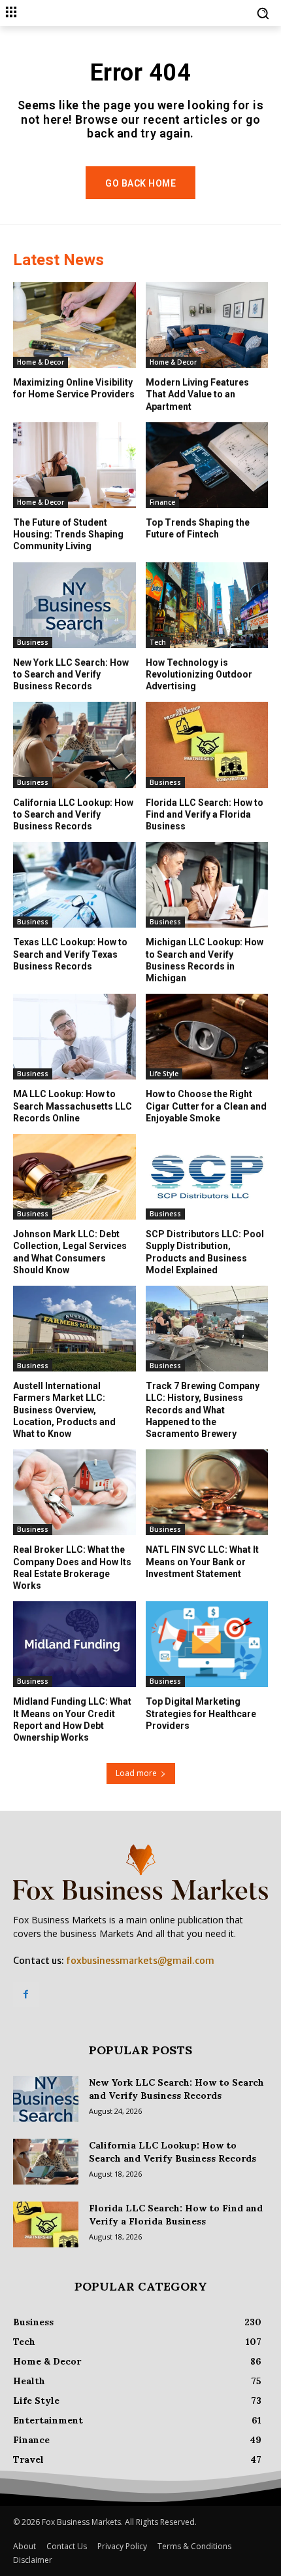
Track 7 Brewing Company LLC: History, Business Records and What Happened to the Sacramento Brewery (203, 1410)
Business (33, 642)
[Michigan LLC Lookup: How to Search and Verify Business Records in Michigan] (207, 885)
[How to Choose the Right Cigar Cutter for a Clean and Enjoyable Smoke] (207, 1037)
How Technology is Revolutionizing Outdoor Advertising (199, 674)
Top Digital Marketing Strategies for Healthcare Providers (201, 1713)
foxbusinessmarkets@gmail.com (140, 1961)
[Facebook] (26, 1994)
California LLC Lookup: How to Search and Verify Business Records (73, 814)
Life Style (164, 1074)
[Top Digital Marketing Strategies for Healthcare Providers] (207, 1644)
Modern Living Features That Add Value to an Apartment (197, 394)
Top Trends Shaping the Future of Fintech (198, 528)
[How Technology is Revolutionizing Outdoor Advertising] (207, 605)
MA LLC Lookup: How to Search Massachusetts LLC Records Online (73, 1106)
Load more (136, 1773)
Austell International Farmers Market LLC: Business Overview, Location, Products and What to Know (64, 1410)
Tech (158, 642)
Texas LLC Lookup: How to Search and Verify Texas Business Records (70, 954)
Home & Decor (41, 362)
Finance (162, 502)
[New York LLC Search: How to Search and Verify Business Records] (74, 605)
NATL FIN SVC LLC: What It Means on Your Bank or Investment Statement (202, 1561)
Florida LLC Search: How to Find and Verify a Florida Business (205, 814)
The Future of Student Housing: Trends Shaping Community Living (68, 534)
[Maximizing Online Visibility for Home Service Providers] (74, 325)
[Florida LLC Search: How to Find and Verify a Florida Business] (207, 745)
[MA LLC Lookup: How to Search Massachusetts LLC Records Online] (74, 1037)
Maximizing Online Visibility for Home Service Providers (74, 388)
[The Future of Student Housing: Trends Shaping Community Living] (74, 465)
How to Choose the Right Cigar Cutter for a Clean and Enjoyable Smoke (206, 1106)
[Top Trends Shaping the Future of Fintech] (207, 465)
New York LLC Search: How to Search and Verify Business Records (71, 674)
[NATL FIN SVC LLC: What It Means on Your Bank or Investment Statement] (207, 1492)
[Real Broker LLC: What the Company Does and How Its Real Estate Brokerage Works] (74, 1492)
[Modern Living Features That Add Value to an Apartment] (207, 325)
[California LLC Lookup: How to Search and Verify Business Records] (74, 745)
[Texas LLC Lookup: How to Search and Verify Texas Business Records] (74, 885)
